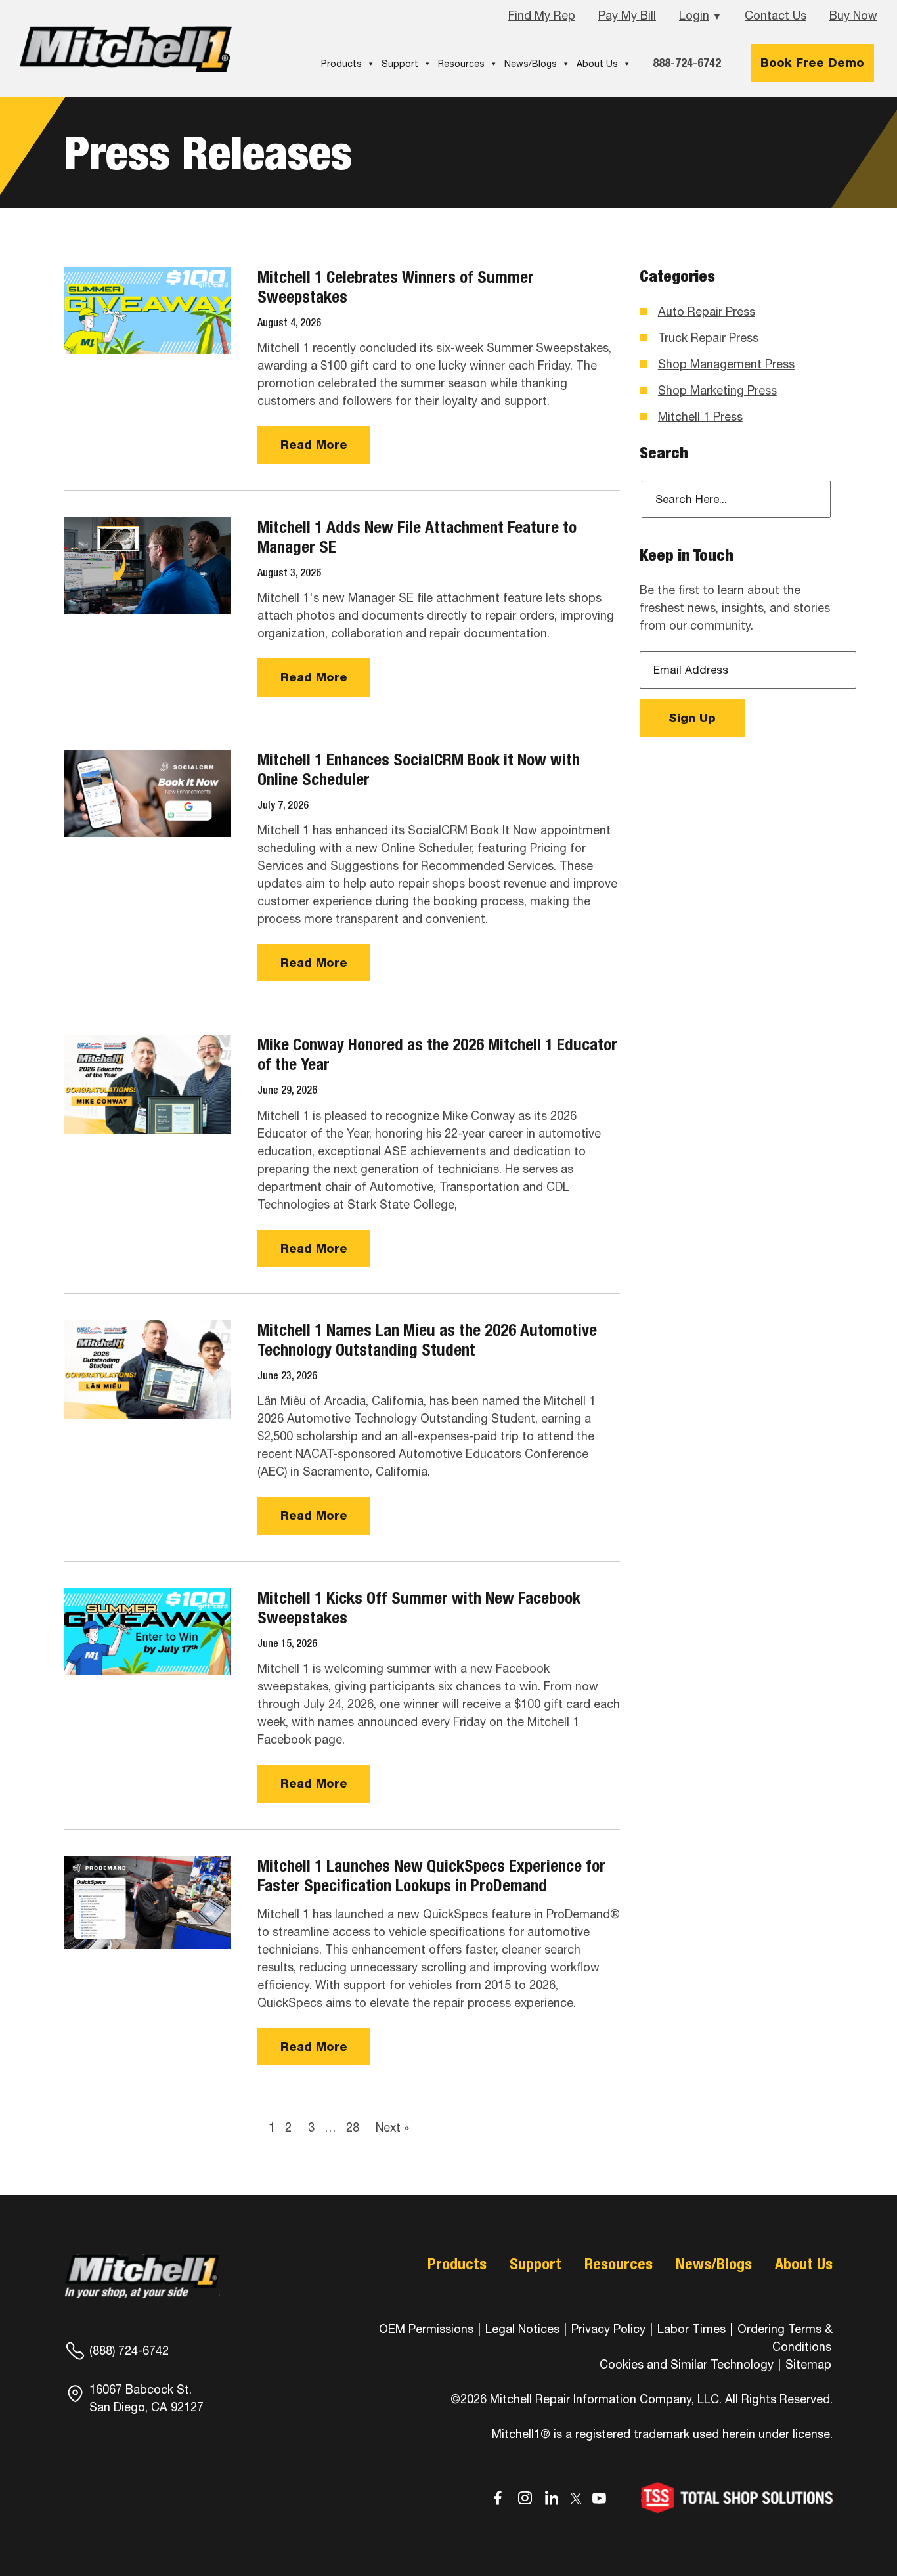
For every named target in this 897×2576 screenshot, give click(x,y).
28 (353, 2127)
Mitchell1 (126, 49)
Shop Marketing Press (717, 390)
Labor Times (690, 2329)
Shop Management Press (726, 364)
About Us (597, 64)
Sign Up (692, 718)
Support (400, 64)
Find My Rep (542, 15)
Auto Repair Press (707, 311)
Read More (314, 445)
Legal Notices (522, 2329)
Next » (392, 2127)
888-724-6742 (687, 63)
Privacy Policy (608, 2329)
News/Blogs (531, 64)
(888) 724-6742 (129, 2351)
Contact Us (776, 15)
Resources (461, 64)
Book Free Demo (812, 63)
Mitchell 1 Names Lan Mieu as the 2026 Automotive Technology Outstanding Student (427, 1340)
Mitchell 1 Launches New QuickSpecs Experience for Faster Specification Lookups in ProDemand (431, 1876)
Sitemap (808, 2364)
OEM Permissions (426, 2329)
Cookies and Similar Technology (687, 2364)
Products (341, 64)
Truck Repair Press (708, 338)
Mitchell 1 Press (700, 417)
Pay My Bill (627, 15)
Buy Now (853, 15)
